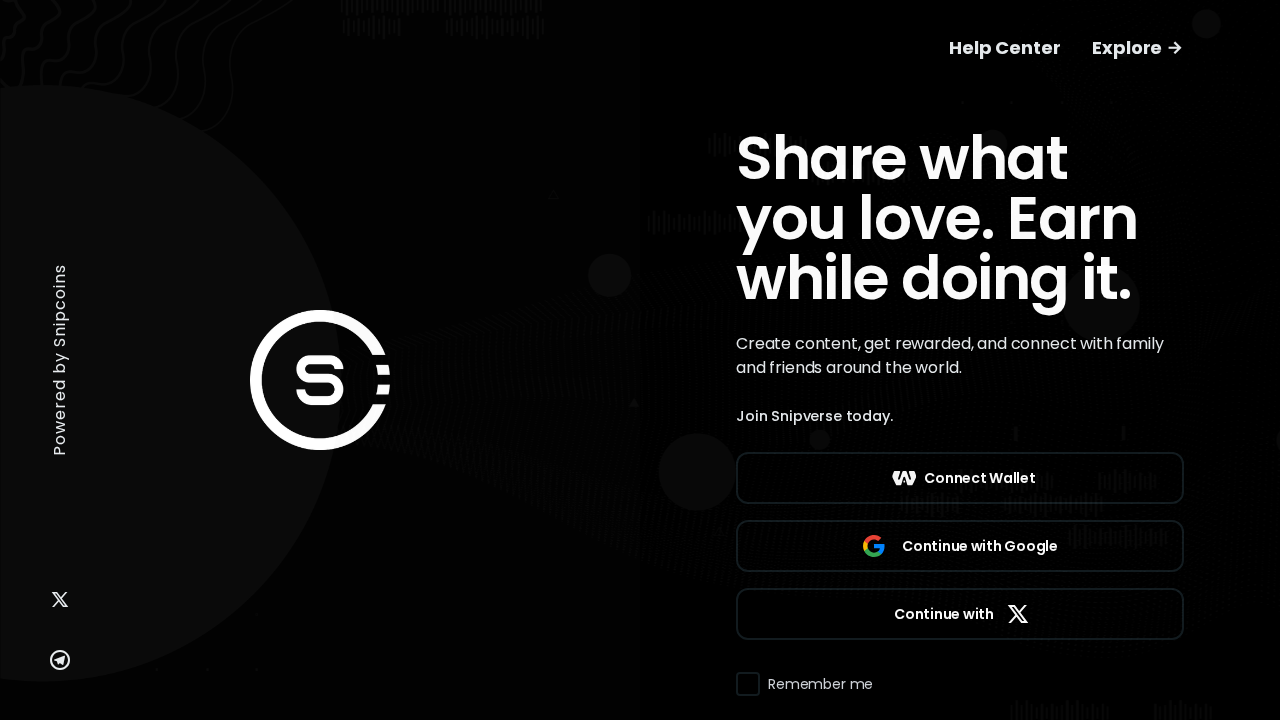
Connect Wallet (979, 478)
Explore (1129, 47)
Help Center (1004, 47)
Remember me (820, 684)
